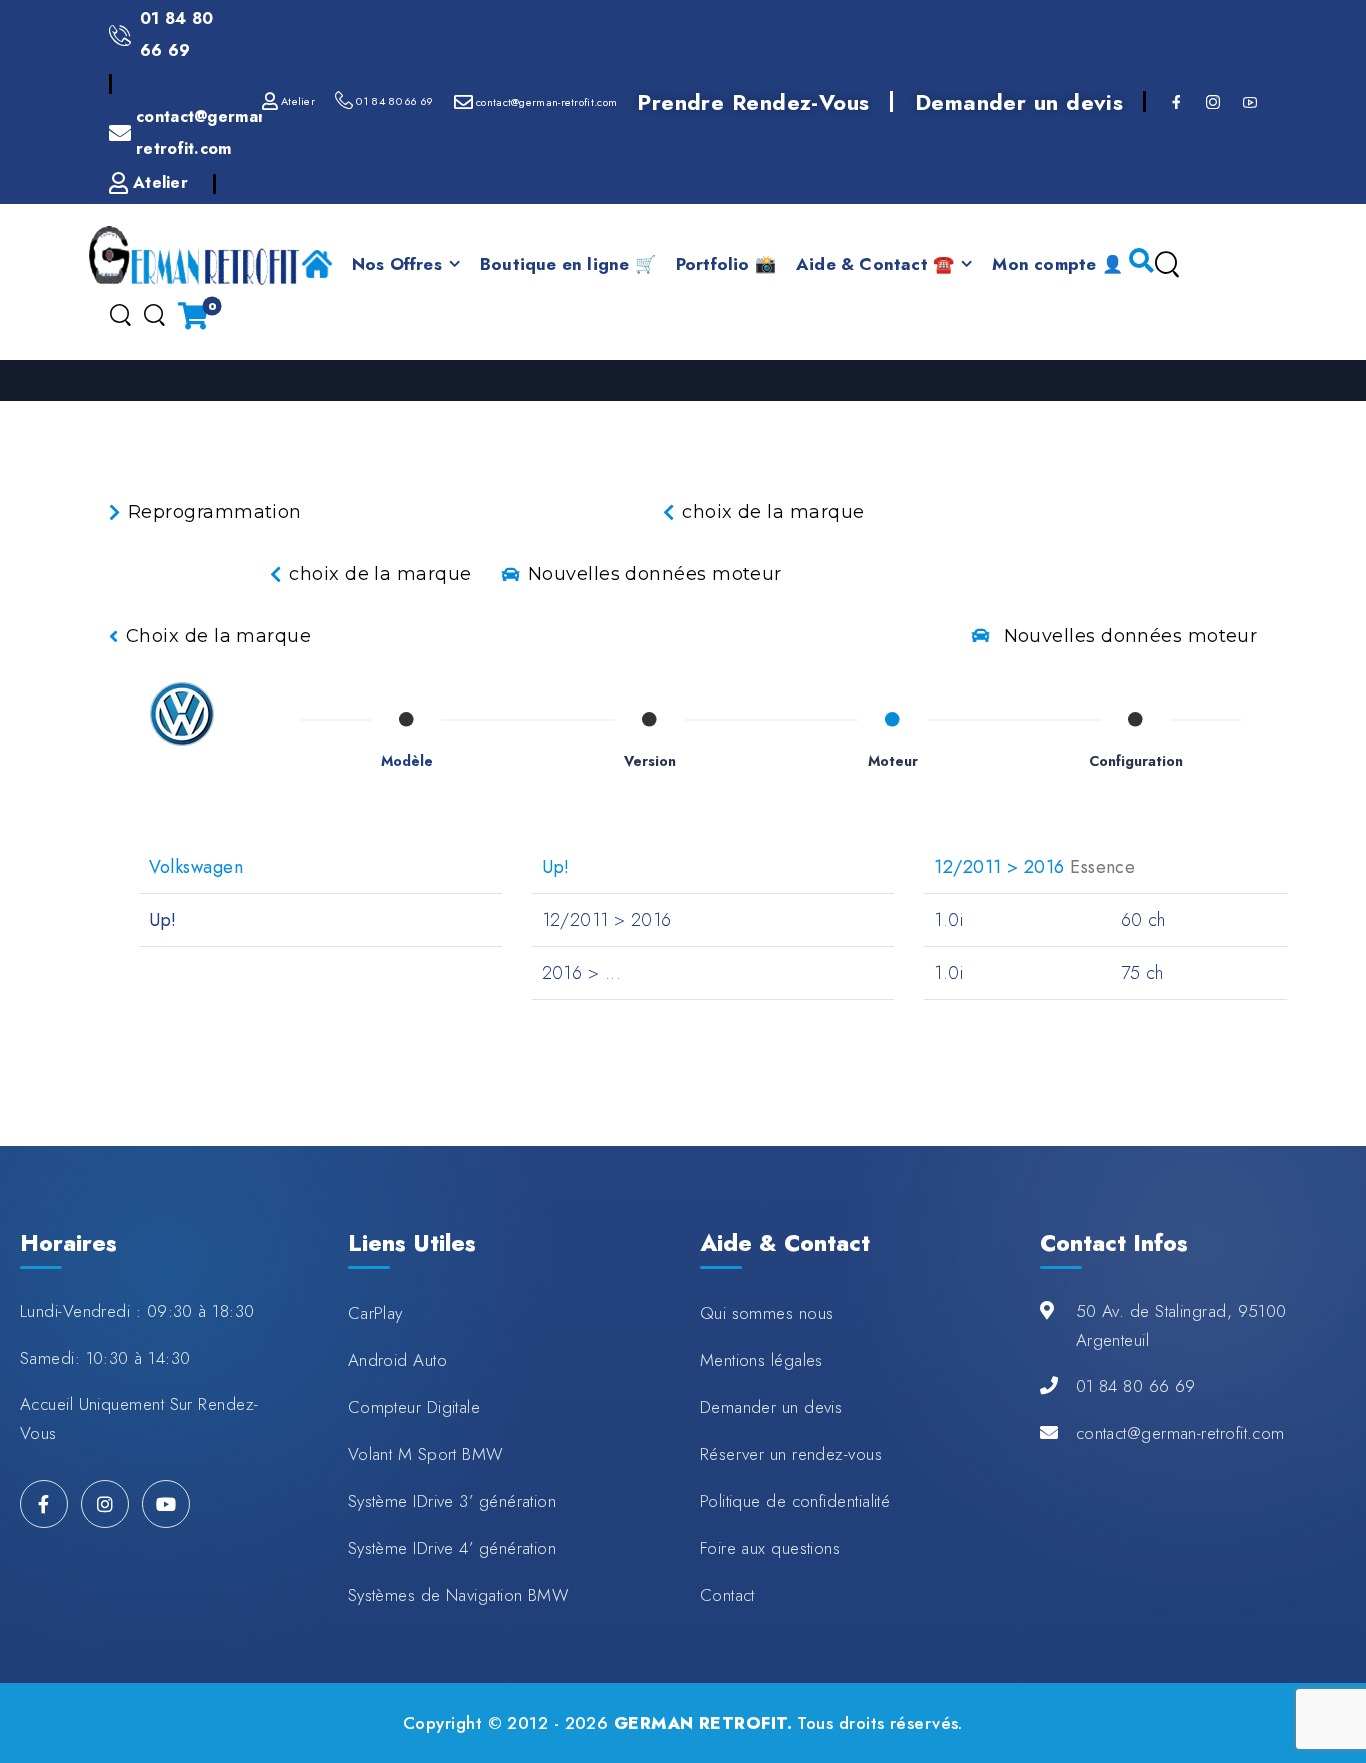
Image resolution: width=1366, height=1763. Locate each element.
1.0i (948, 920)
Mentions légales (761, 1360)
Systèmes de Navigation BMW (459, 1595)
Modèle (407, 761)
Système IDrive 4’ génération (452, 1548)
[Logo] (194, 255)
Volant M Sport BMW (426, 1454)
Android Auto (397, 1360)
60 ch (1143, 920)
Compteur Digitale (414, 1407)
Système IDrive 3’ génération (452, 1501)
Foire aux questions (770, 1548)
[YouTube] (166, 1504)
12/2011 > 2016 (607, 920)
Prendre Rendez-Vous (753, 102)
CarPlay (375, 1313)
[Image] (182, 714)
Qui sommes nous (767, 1313)
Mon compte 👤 (1057, 264)
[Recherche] (1167, 264)
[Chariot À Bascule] (193, 315)
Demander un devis (1019, 102)
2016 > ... (582, 973)
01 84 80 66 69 (1136, 1386)
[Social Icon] (1175, 101)
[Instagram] (105, 1504)
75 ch (1142, 973)
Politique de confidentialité (795, 1501)
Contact (727, 1595)
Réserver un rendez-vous (791, 1454)
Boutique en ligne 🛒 (568, 264)
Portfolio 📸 (726, 264)
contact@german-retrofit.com (1180, 1433)
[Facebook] (44, 1504)
